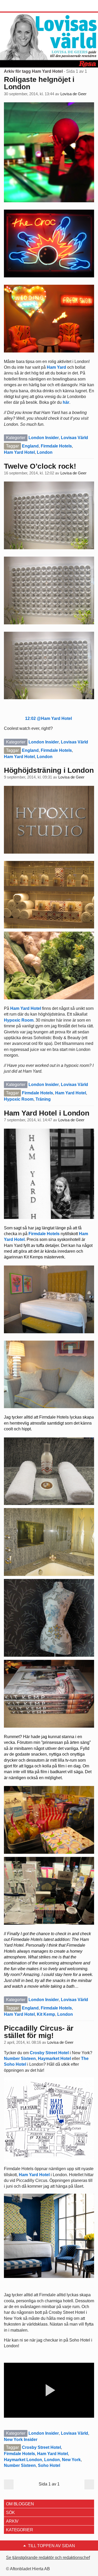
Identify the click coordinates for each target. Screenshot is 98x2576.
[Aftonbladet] (24, 6)
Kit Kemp (46, 2014)
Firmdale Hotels (56, 446)
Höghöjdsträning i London (49, 770)
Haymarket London (23, 2460)
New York (71, 2460)
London (45, 452)
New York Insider (21, 2440)
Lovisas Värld (74, 438)
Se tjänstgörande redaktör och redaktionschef (48, 2558)
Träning (43, 1099)
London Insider (44, 438)
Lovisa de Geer (73, 94)
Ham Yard (56, 367)
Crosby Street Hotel (49, 2053)
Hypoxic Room (19, 1020)
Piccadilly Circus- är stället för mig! (39, 2032)
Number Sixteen (20, 2059)
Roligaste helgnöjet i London (39, 83)
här (66, 402)
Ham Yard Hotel (19, 452)
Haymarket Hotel (54, 2059)
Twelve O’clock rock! (40, 466)
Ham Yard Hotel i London (47, 1113)
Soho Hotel (49, 2465)
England (30, 446)
